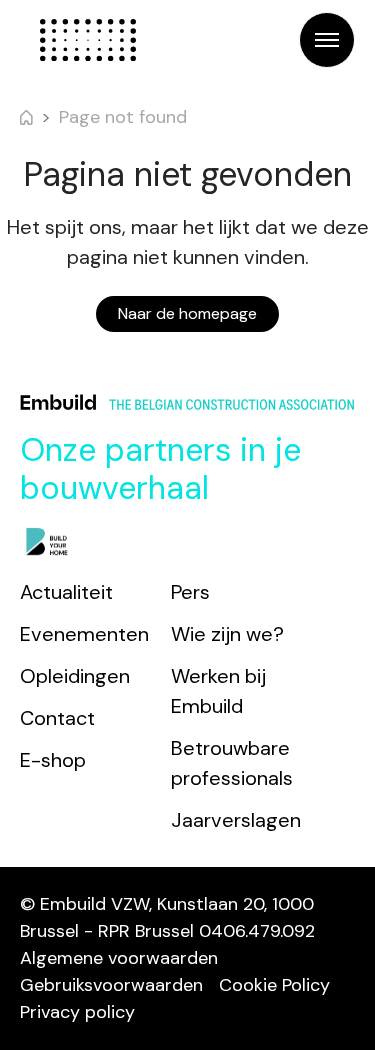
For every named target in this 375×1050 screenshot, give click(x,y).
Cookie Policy (274, 985)
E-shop (53, 760)
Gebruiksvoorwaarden (111, 985)
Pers (190, 592)
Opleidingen (75, 676)
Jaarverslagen (236, 820)
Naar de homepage (187, 313)
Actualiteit (66, 592)
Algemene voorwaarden (119, 958)
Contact (57, 718)
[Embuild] (88, 40)
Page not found (123, 117)
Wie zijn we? (227, 634)
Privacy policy (77, 1012)
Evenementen (84, 634)
